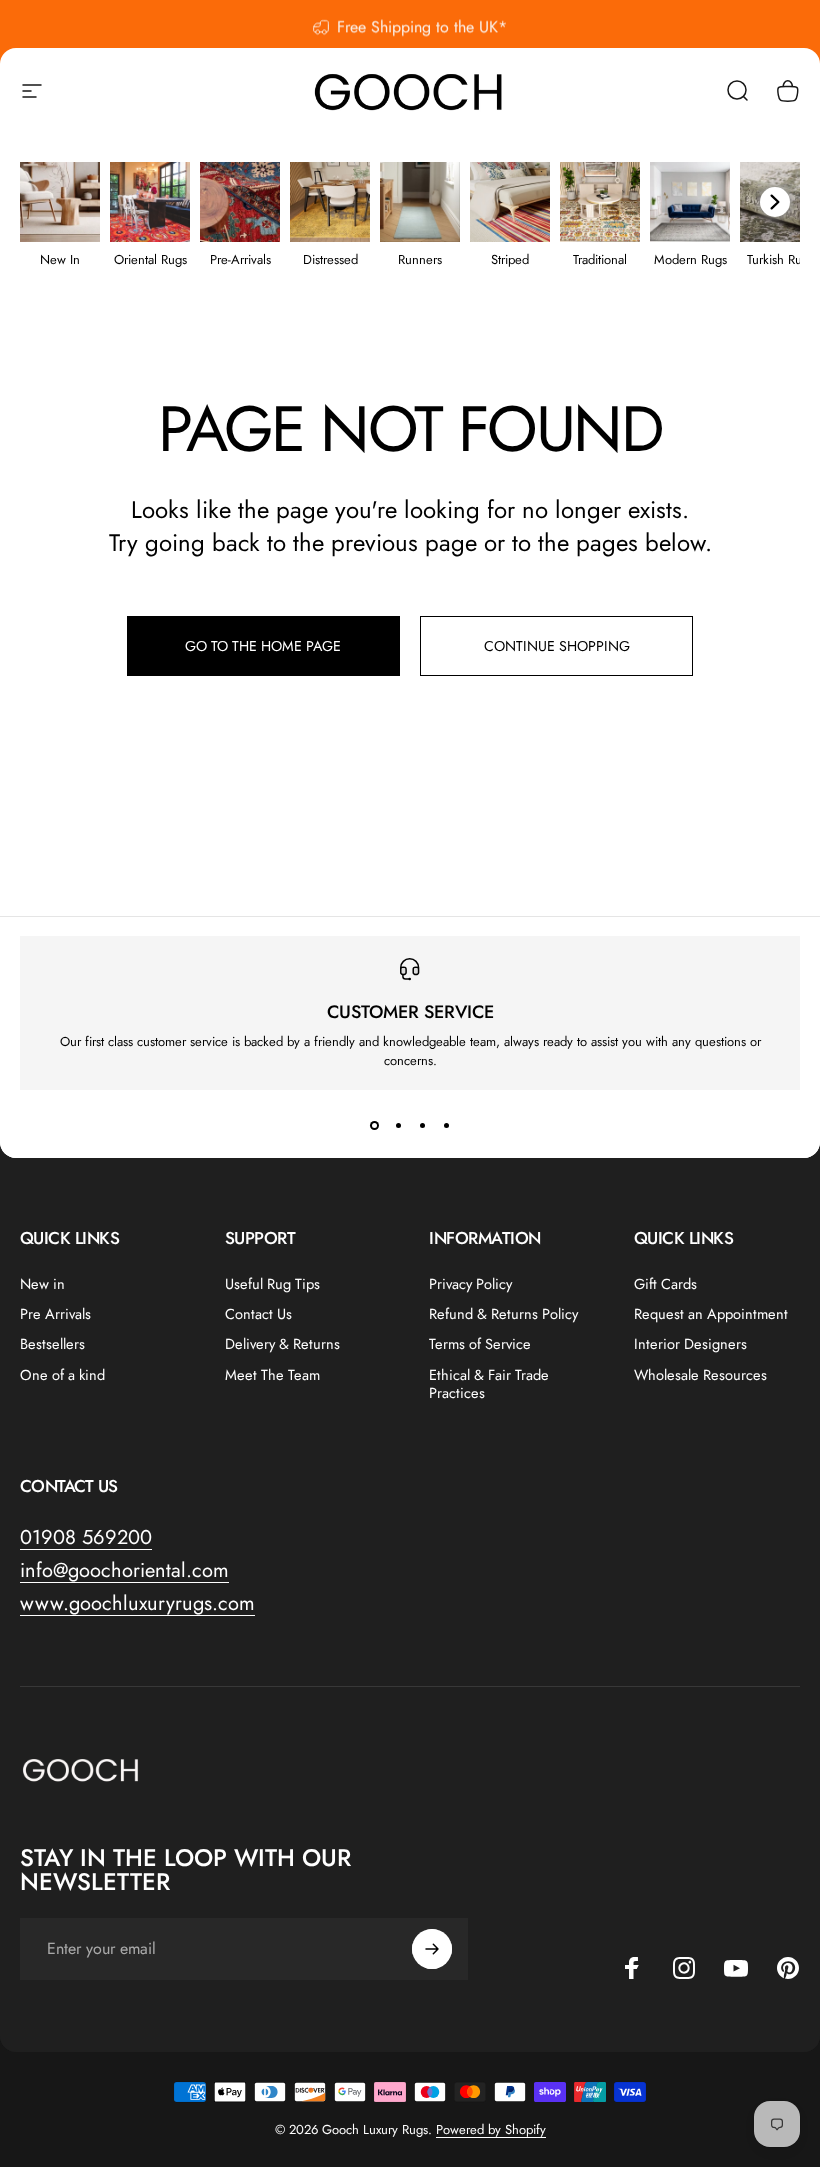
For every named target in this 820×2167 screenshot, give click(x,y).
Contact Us (258, 1314)
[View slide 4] (446, 1126)
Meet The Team (272, 1375)
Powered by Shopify (491, 2129)
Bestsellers (52, 1344)
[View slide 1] (374, 1126)
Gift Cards (665, 1284)
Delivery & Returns (282, 1344)
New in (42, 1284)
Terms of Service (480, 1344)
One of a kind (62, 1375)
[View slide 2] (398, 1126)
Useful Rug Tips (272, 1284)
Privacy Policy (470, 1284)
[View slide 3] (422, 1126)
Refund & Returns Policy (503, 1314)
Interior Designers (690, 1344)
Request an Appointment (711, 1314)
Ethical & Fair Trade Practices (489, 1384)
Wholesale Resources (700, 1375)
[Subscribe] (432, 1949)
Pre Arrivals (55, 1314)
